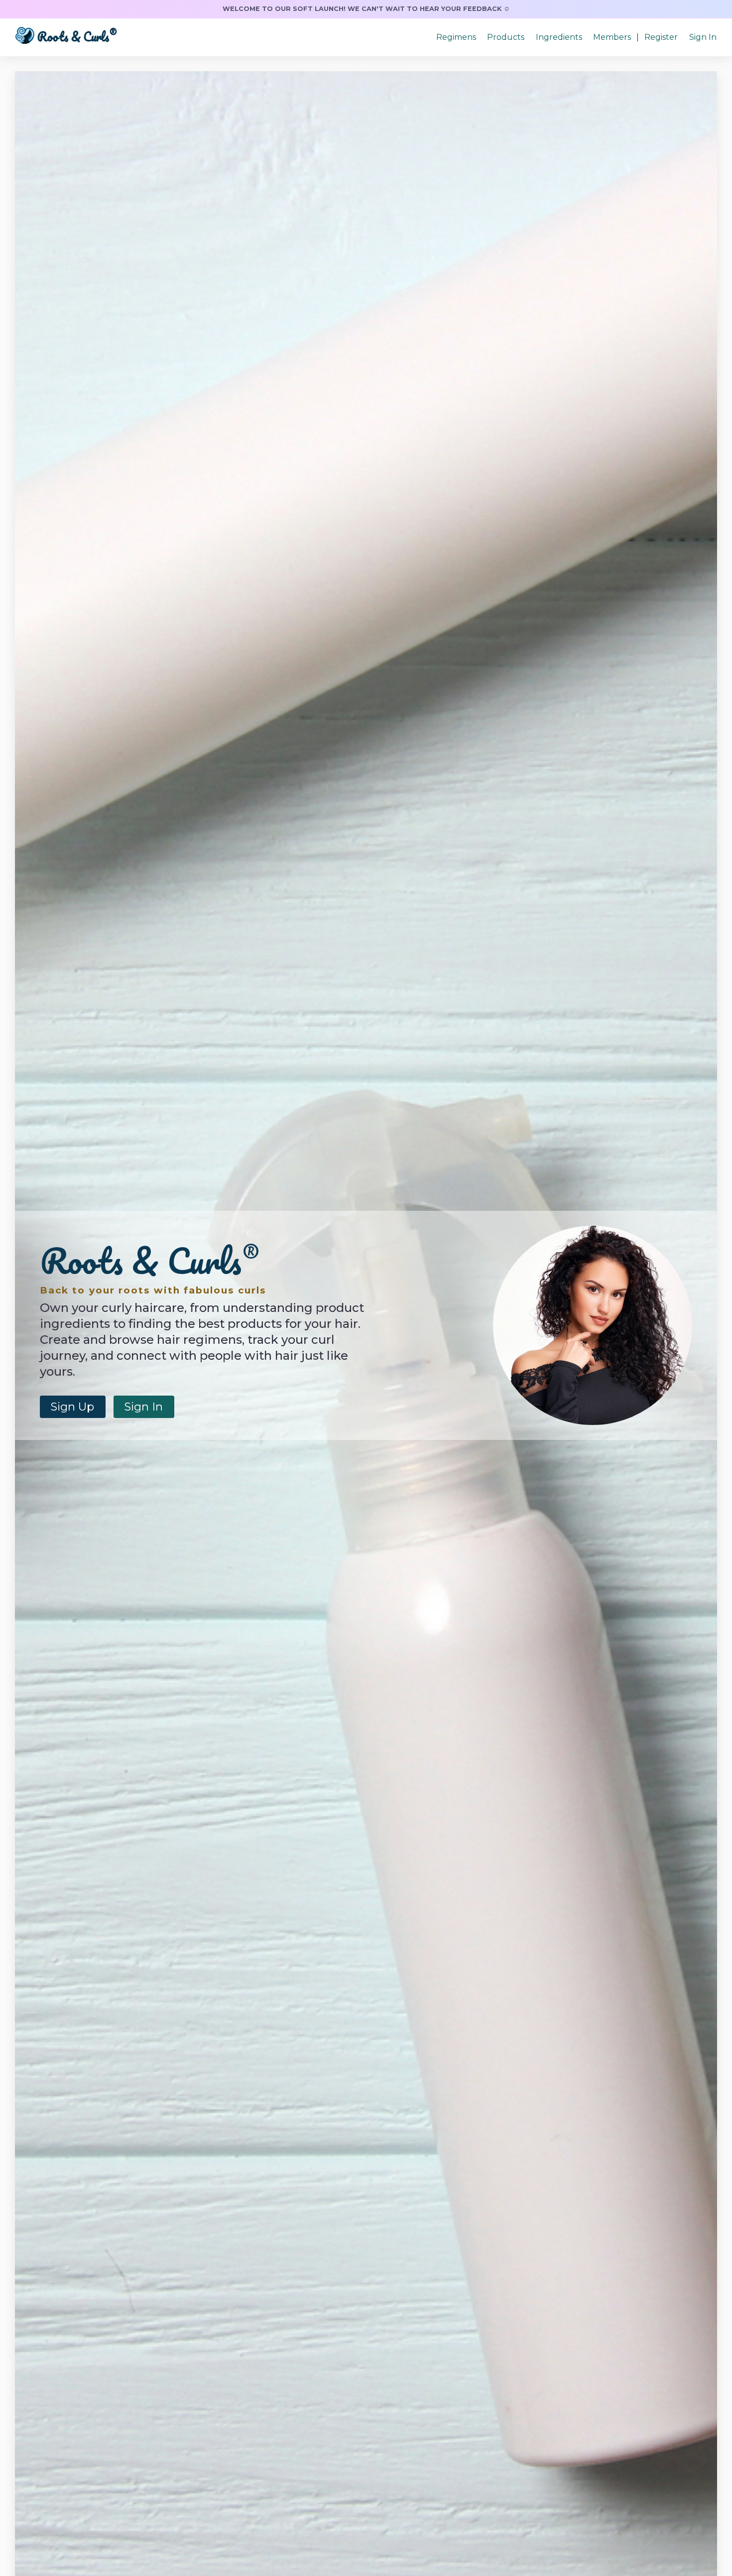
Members (612, 37)
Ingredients (559, 37)
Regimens (456, 37)
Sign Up (72, 1407)
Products (506, 37)
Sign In (703, 37)
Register (661, 37)
